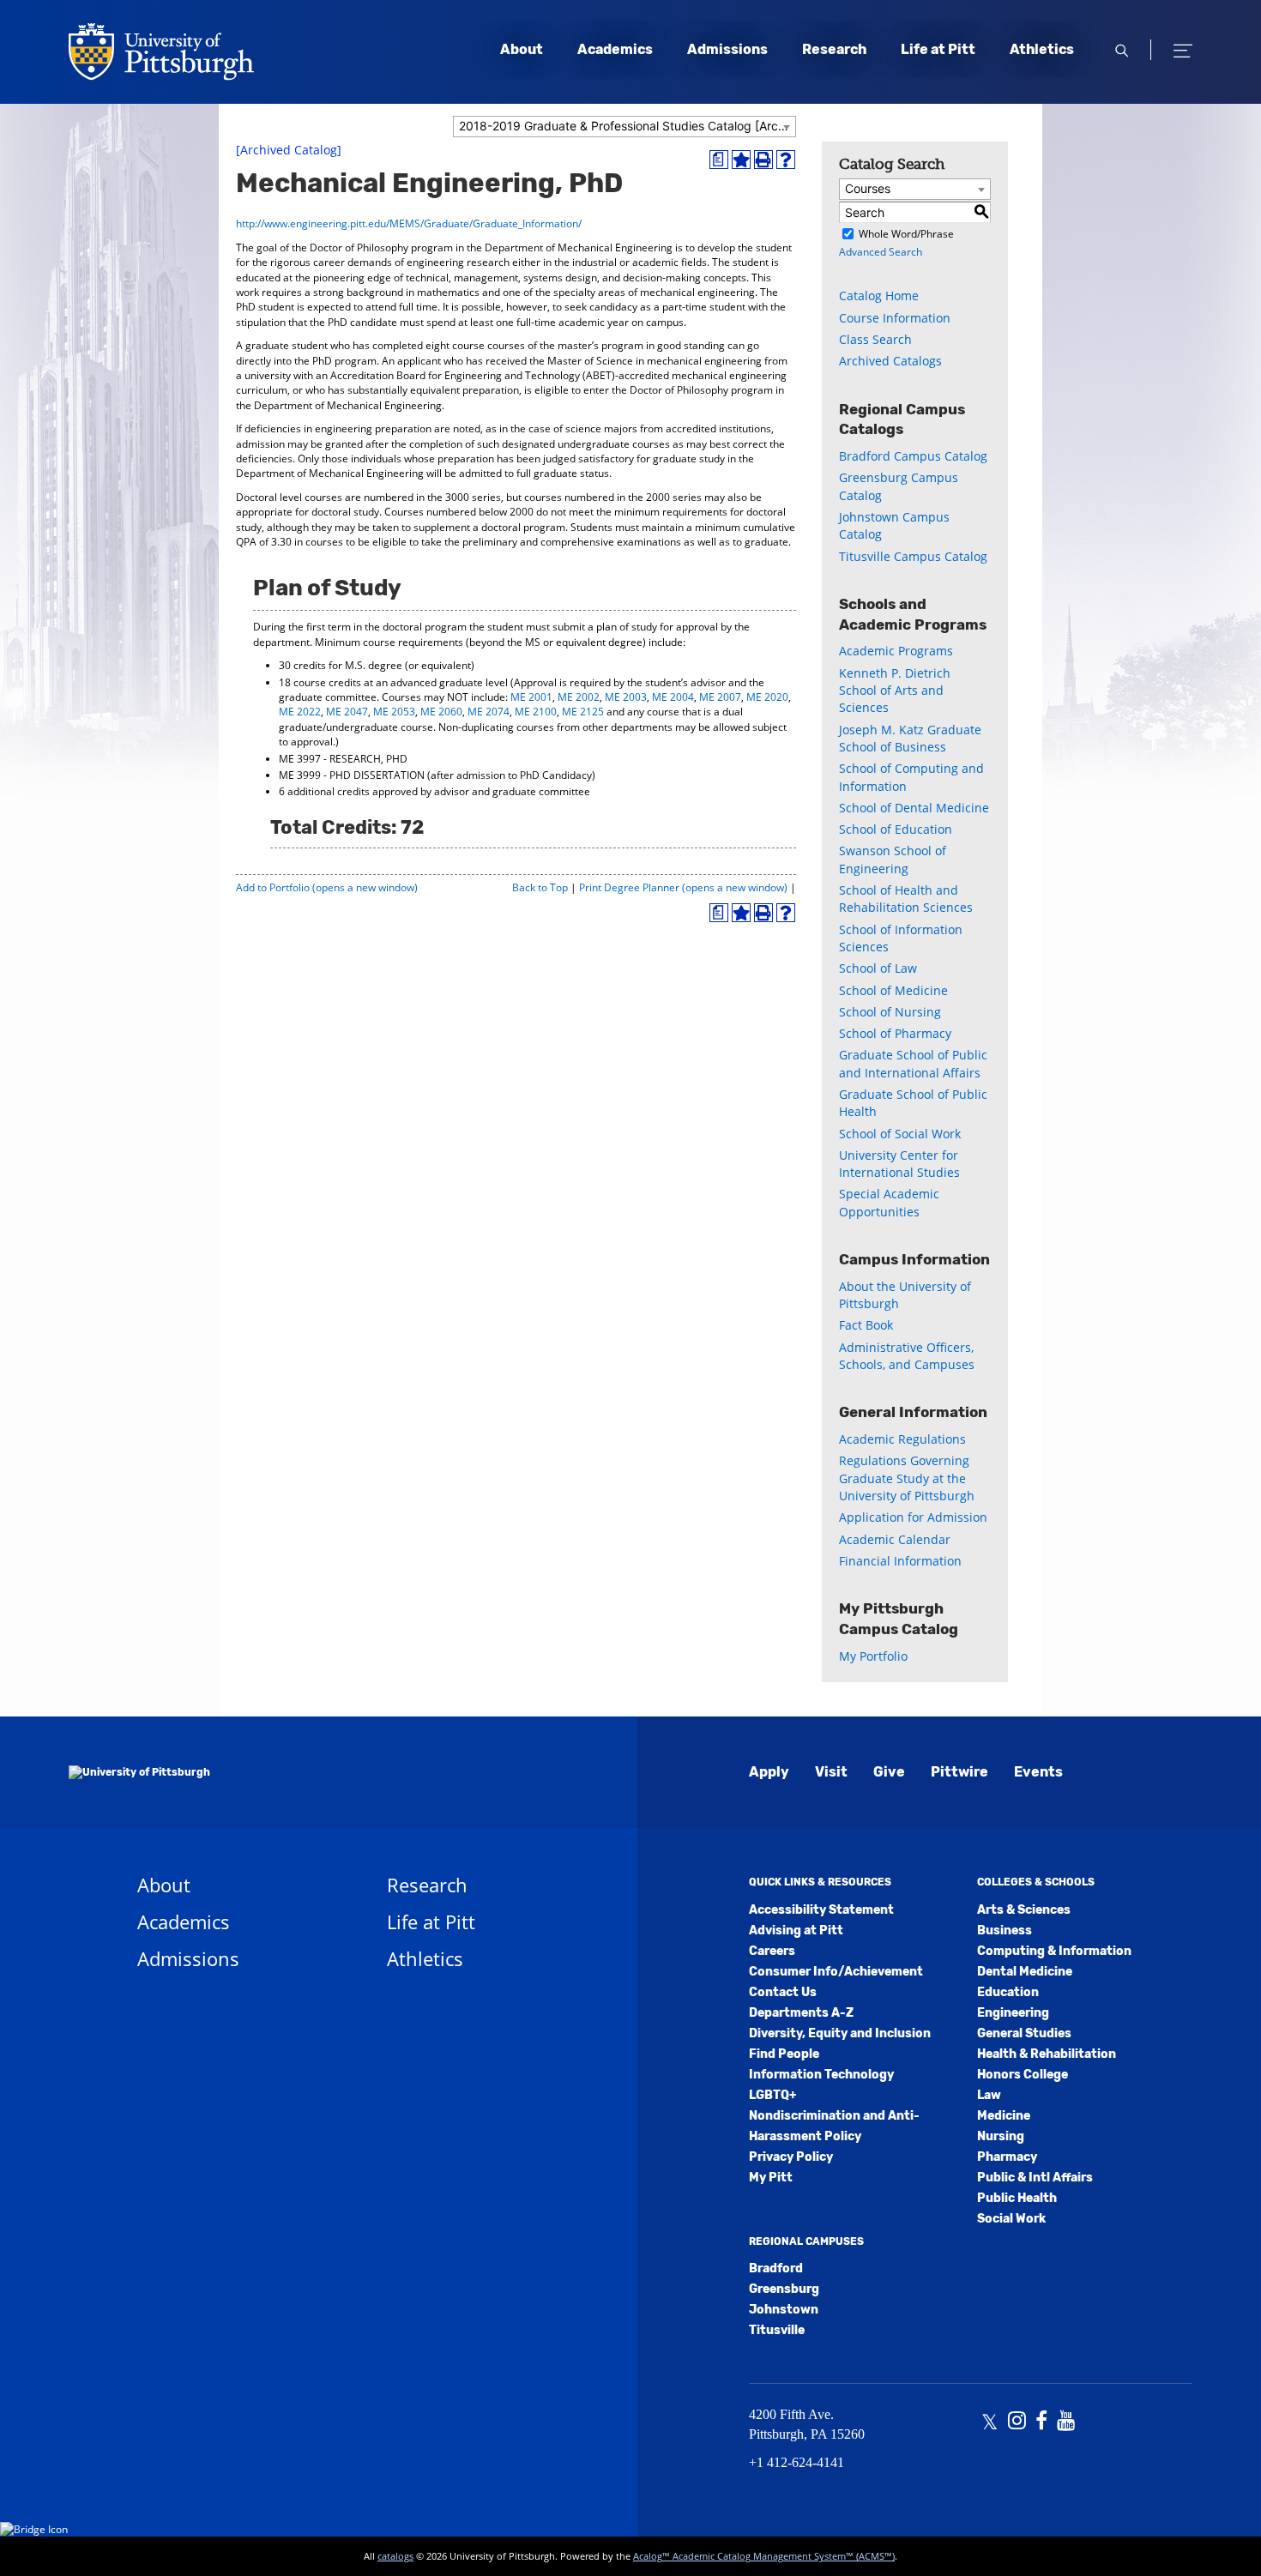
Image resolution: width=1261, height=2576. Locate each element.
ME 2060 (441, 712)
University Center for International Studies (899, 1164)
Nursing (1001, 2136)
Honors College (1023, 2075)
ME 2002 (579, 697)
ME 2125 (583, 712)
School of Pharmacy (895, 1033)
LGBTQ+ (772, 2095)
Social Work (1011, 2219)
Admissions (727, 49)
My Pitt (771, 2178)
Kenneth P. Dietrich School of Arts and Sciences (895, 691)
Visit (831, 1772)
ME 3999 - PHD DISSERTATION (352, 775)
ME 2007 (720, 697)
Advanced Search (881, 252)
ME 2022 (300, 712)
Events (1038, 1772)
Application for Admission (913, 1517)
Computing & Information (1054, 1951)
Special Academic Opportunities (889, 1202)
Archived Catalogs (890, 361)
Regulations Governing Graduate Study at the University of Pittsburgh (907, 1478)
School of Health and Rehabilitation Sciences (906, 899)
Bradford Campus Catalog (913, 456)
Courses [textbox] (868, 188)
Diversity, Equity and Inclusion (840, 2033)
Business (1005, 1930)
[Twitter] (989, 2422)
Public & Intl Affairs (1035, 2178)
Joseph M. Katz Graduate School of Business (910, 738)
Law (989, 2095)
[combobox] (624, 127)
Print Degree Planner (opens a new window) (683, 887)
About (522, 49)
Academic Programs (896, 651)
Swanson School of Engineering (893, 859)
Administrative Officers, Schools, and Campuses (907, 1356)
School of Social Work (900, 1134)
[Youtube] (1066, 2422)
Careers (772, 1951)
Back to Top (540, 887)
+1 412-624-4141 (796, 2462)
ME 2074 (489, 712)
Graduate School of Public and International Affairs (913, 1063)
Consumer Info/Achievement (836, 1972)
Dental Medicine (1025, 1972)
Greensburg (784, 2289)
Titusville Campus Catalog (913, 556)
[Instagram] (1017, 2422)
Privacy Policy (791, 2157)
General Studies (1024, 2033)
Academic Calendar (895, 1539)
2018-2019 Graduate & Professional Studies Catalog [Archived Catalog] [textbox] (627, 126)
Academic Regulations (902, 1439)
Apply (769, 1772)
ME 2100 (536, 712)
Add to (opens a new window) (327, 887)
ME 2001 (531, 697)
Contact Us (783, 1992)
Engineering (1013, 2013)
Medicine (1004, 2116)
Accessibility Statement (821, 1910)
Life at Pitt (938, 49)
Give (889, 1772)
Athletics (1042, 49)
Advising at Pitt (796, 1930)
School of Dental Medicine (914, 808)
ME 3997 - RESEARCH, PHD (343, 759)
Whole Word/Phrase (906, 234)
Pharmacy (1007, 2157)
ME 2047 (347, 712)
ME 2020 (767, 697)
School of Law (878, 968)
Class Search (875, 339)
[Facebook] (1041, 2422)
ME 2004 (673, 697)
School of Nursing (890, 1012)
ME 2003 (626, 697)
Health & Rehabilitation (1047, 2054)
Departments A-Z (801, 2013)
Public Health (1017, 2198)
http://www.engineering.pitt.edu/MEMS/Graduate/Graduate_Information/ (409, 223)
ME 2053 (394, 712)
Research (834, 49)
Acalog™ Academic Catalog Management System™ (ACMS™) (764, 2556)
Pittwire (959, 1772)
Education (1008, 1992)
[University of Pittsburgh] (139, 1772)
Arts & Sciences (1024, 1910)
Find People (784, 2054)
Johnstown (784, 2310)
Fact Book (866, 1325)
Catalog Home (879, 296)
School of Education (896, 829)
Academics (615, 49)
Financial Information (900, 1561)
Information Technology (821, 2075)
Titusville (777, 2330)
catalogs (395, 2556)
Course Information (895, 318)
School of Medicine (893, 990)
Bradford (776, 2268)
